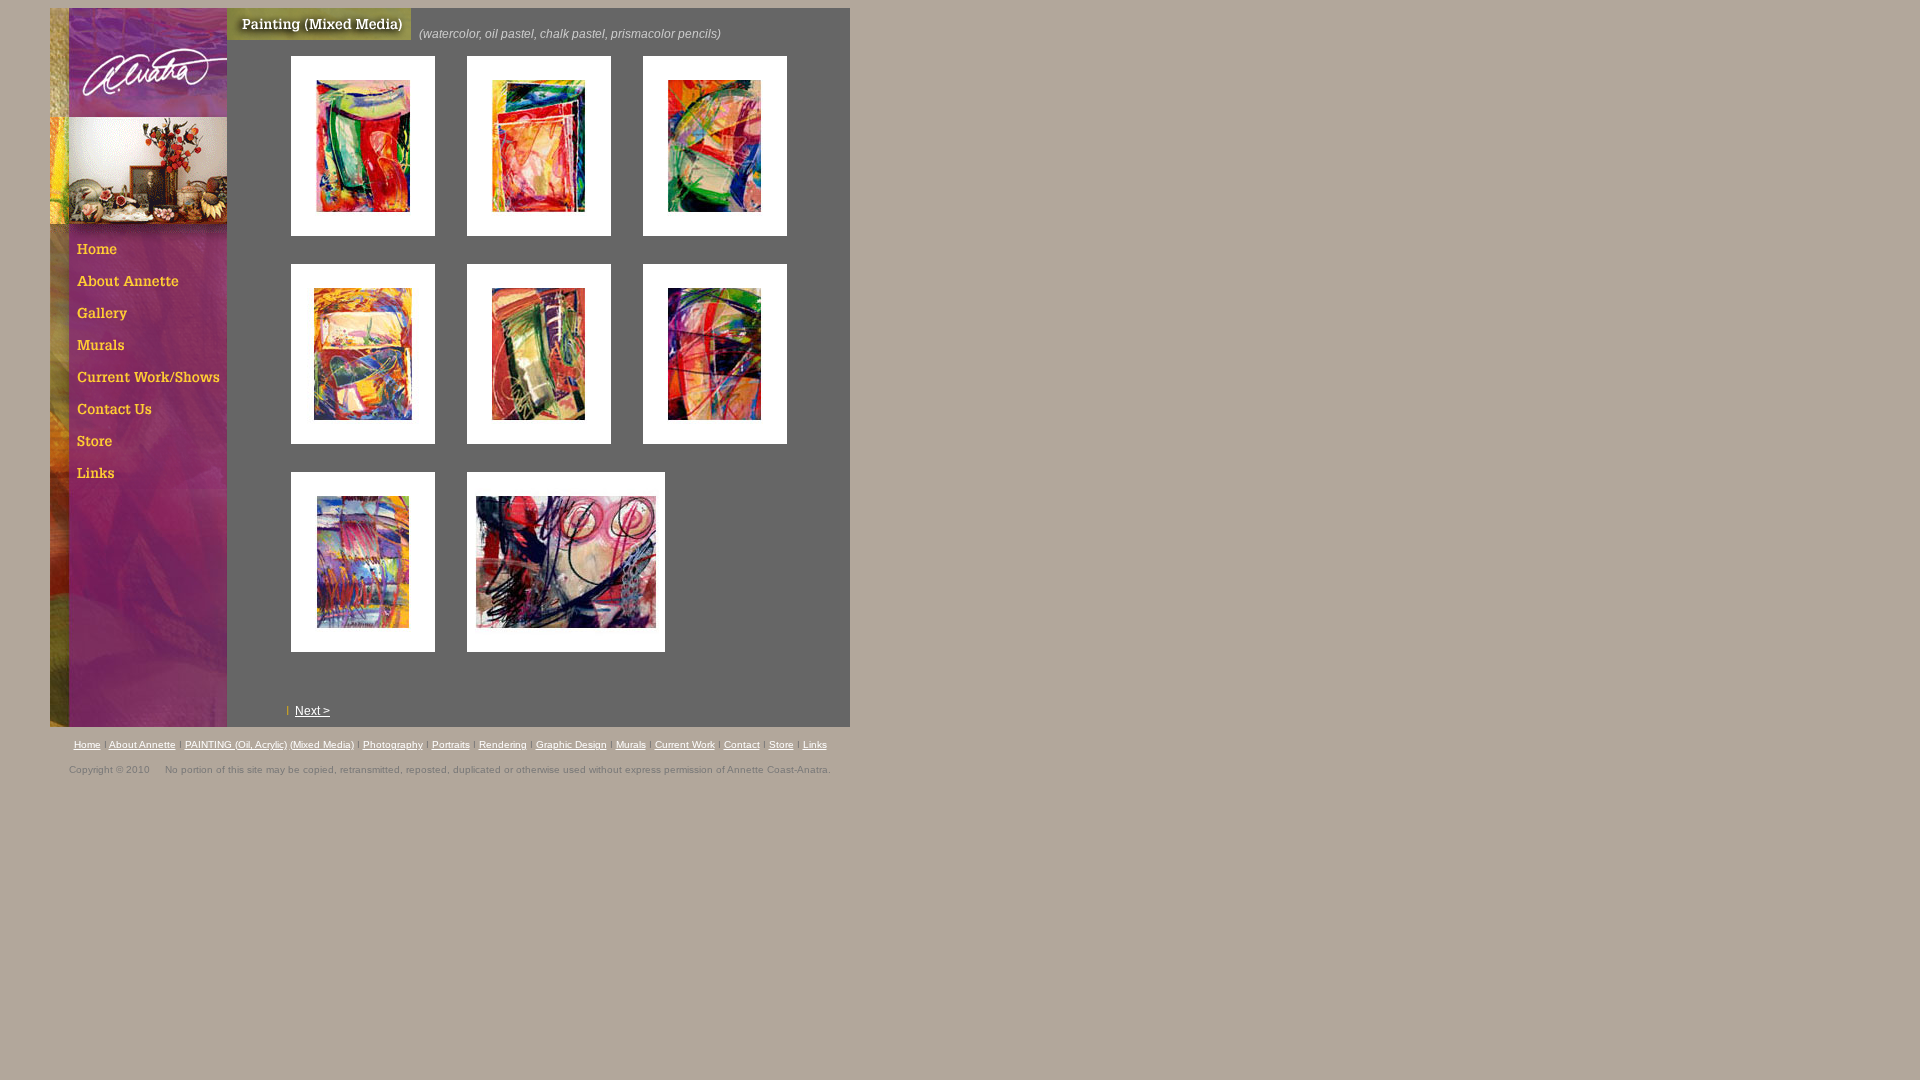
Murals (631, 744)
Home (87, 744)
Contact (742, 744)
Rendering (503, 744)
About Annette (142, 744)
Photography (393, 744)
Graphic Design (571, 744)
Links (815, 744)
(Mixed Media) (322, 744)
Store (781, 744)
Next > (312, 711)
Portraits (451, 744)
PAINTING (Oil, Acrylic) (236, 744)
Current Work (685, 744)
